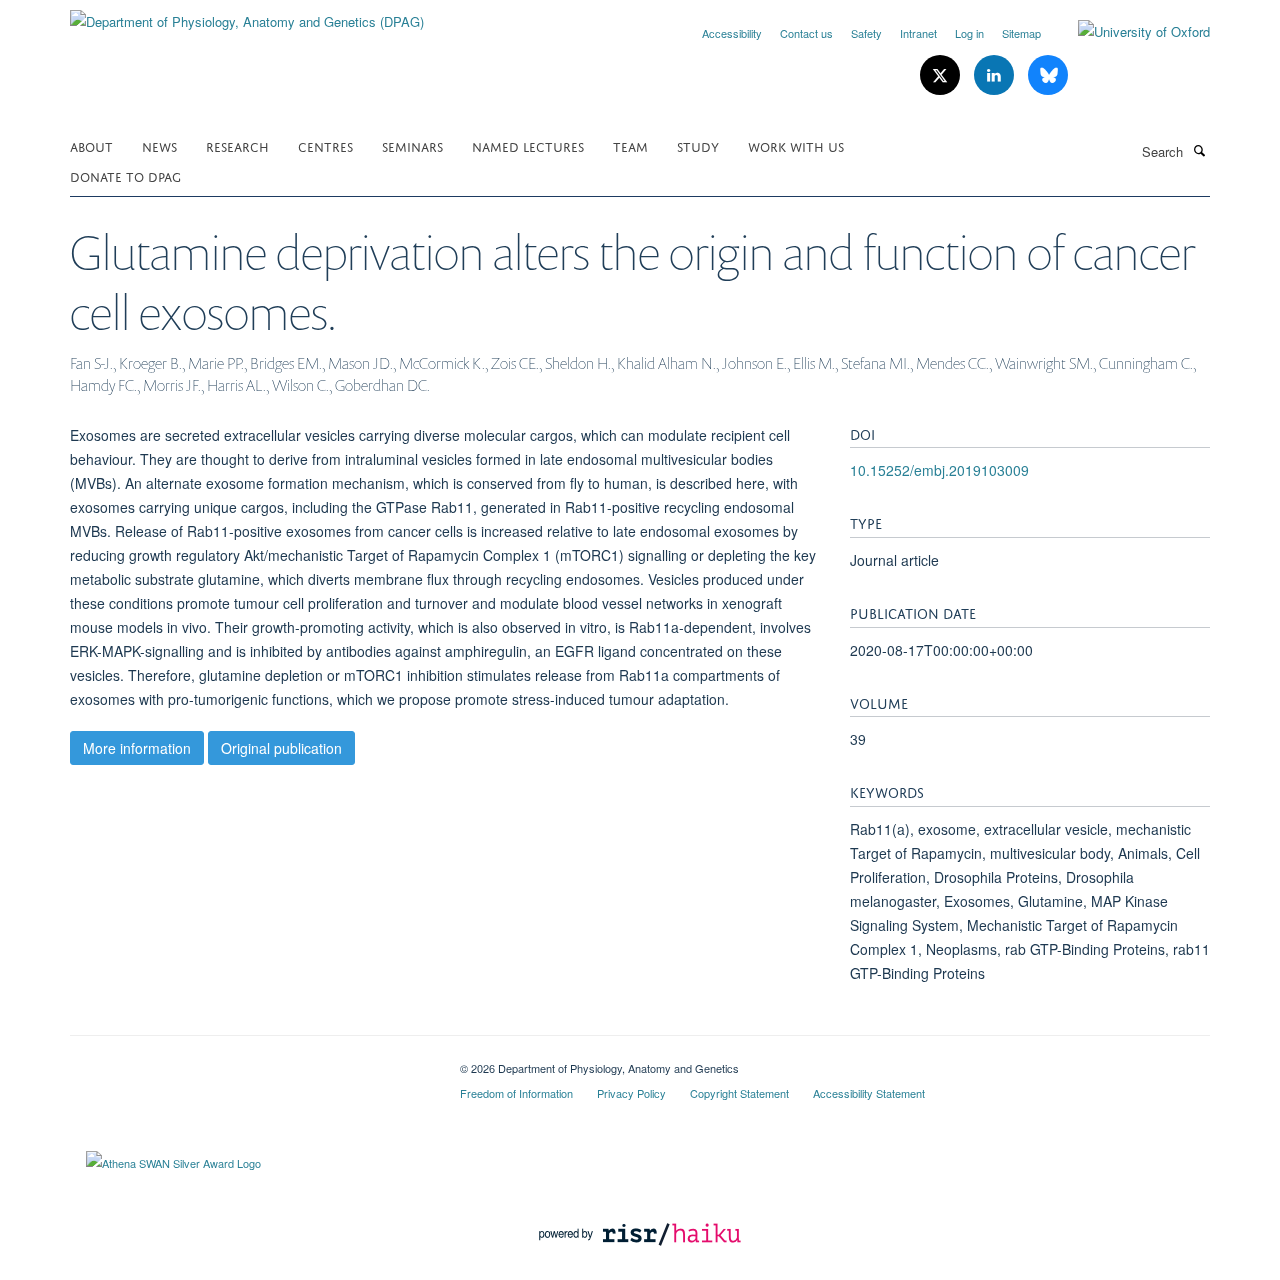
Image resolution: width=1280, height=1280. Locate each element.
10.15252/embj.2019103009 (939, 470)
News (159, 145)
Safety (866, 33)
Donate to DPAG (125, 175)
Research (237, 145)
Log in (969, 33)
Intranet (918, 33)
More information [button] (137, 748)
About (91, 145)
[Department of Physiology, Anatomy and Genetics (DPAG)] (247, 14)
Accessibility (732, 33)
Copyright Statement (739, 1093)
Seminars (412, 145)
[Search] (1199, 150)
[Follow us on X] (942, 75)
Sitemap (1021, 33)
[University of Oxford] (1129, 32)
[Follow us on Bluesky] (1048, 75)
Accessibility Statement (869, 1093)
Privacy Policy (631, 1093)
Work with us (796, 145)
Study (698, 145)
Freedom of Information (516, 1093)
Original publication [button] (281, 748)
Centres (325, 145)
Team (630, 145)
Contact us (806, 33)
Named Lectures (528, 145)
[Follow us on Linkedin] (996, 75)
